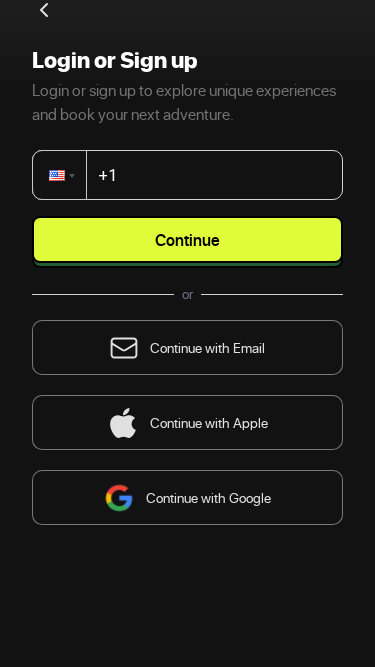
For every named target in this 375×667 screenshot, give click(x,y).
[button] (63, 175)
